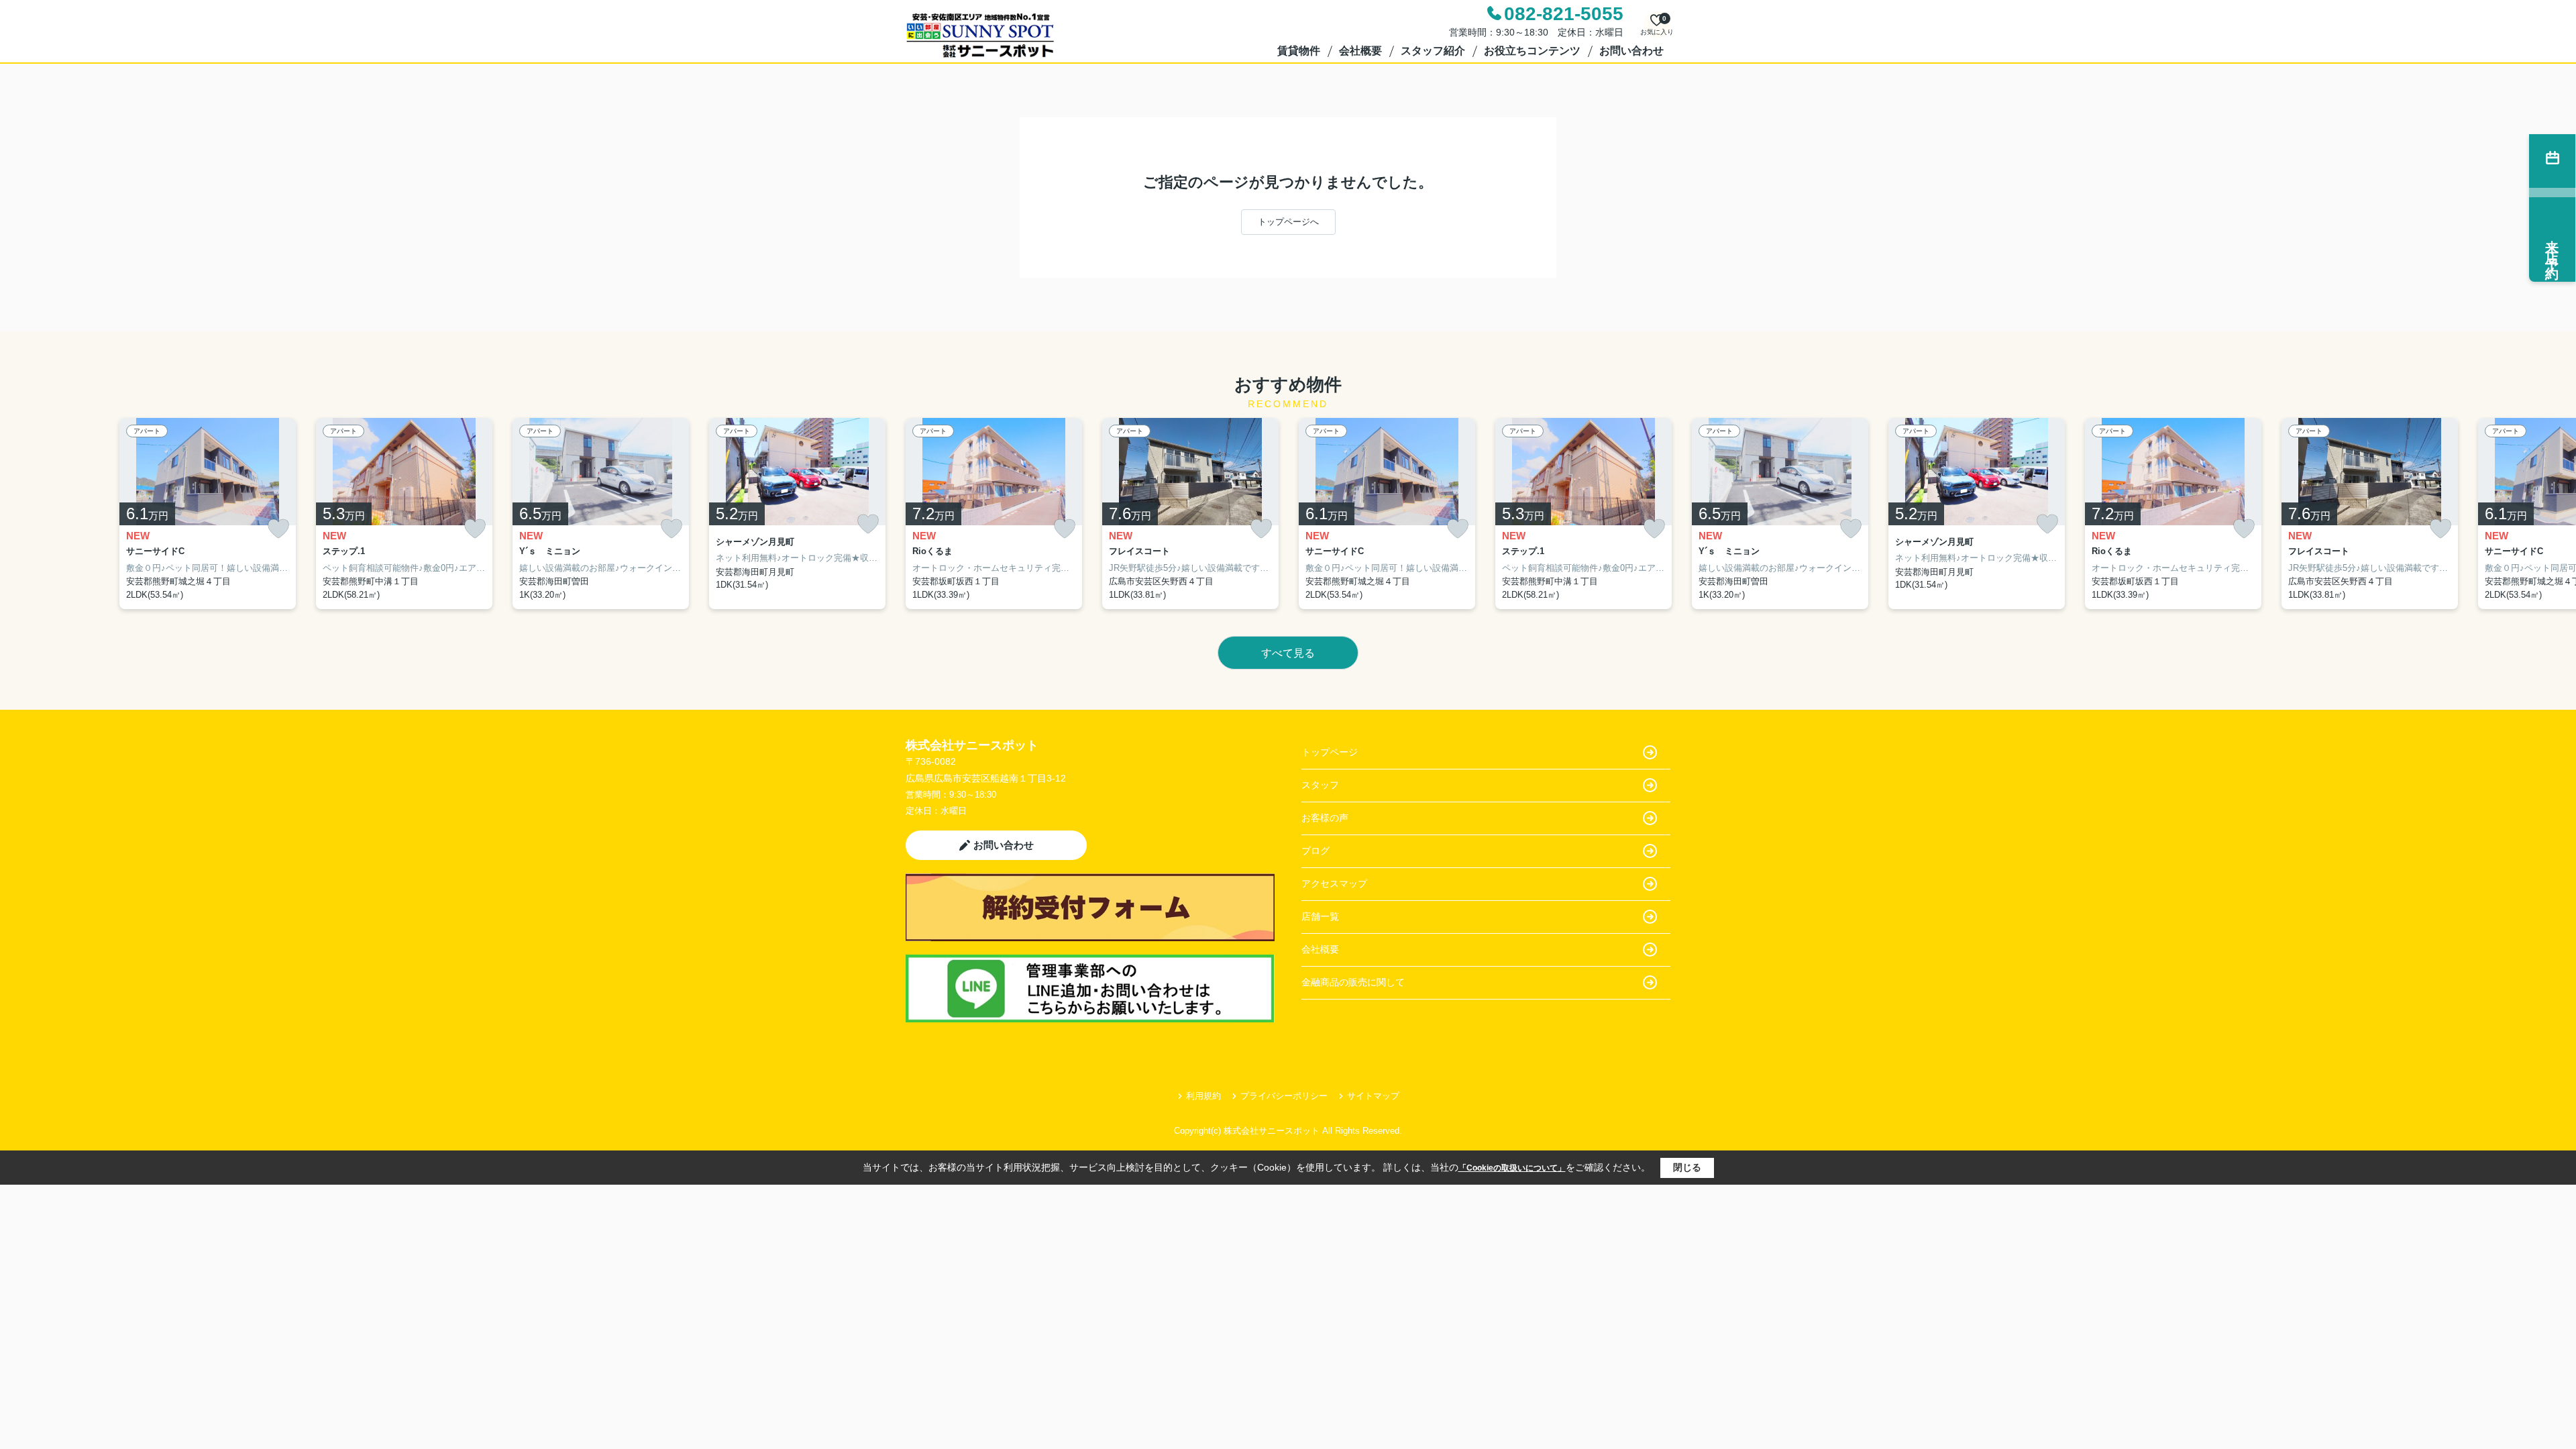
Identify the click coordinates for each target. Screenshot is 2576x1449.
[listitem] (994, 514)
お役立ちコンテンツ (1532, 51)
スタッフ (1320, 785)
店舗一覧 (1320, 916)
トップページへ (1288, 222)
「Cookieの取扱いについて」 (1512, 1168)
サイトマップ (1373, 1096)
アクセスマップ (1334, 883)
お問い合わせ (1631, 51)
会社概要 (1360, 51)
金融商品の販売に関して (1353, 982)
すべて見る (1288, 653)
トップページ (1330, 752)
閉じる (1687, 1167)
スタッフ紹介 (1433, 51)
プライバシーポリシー (1284, 1096)
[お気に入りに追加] (278, 529)
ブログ (1316, 851)
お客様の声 (1325, 818)
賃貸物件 (1299, 51)
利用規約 (1203, 1096)
